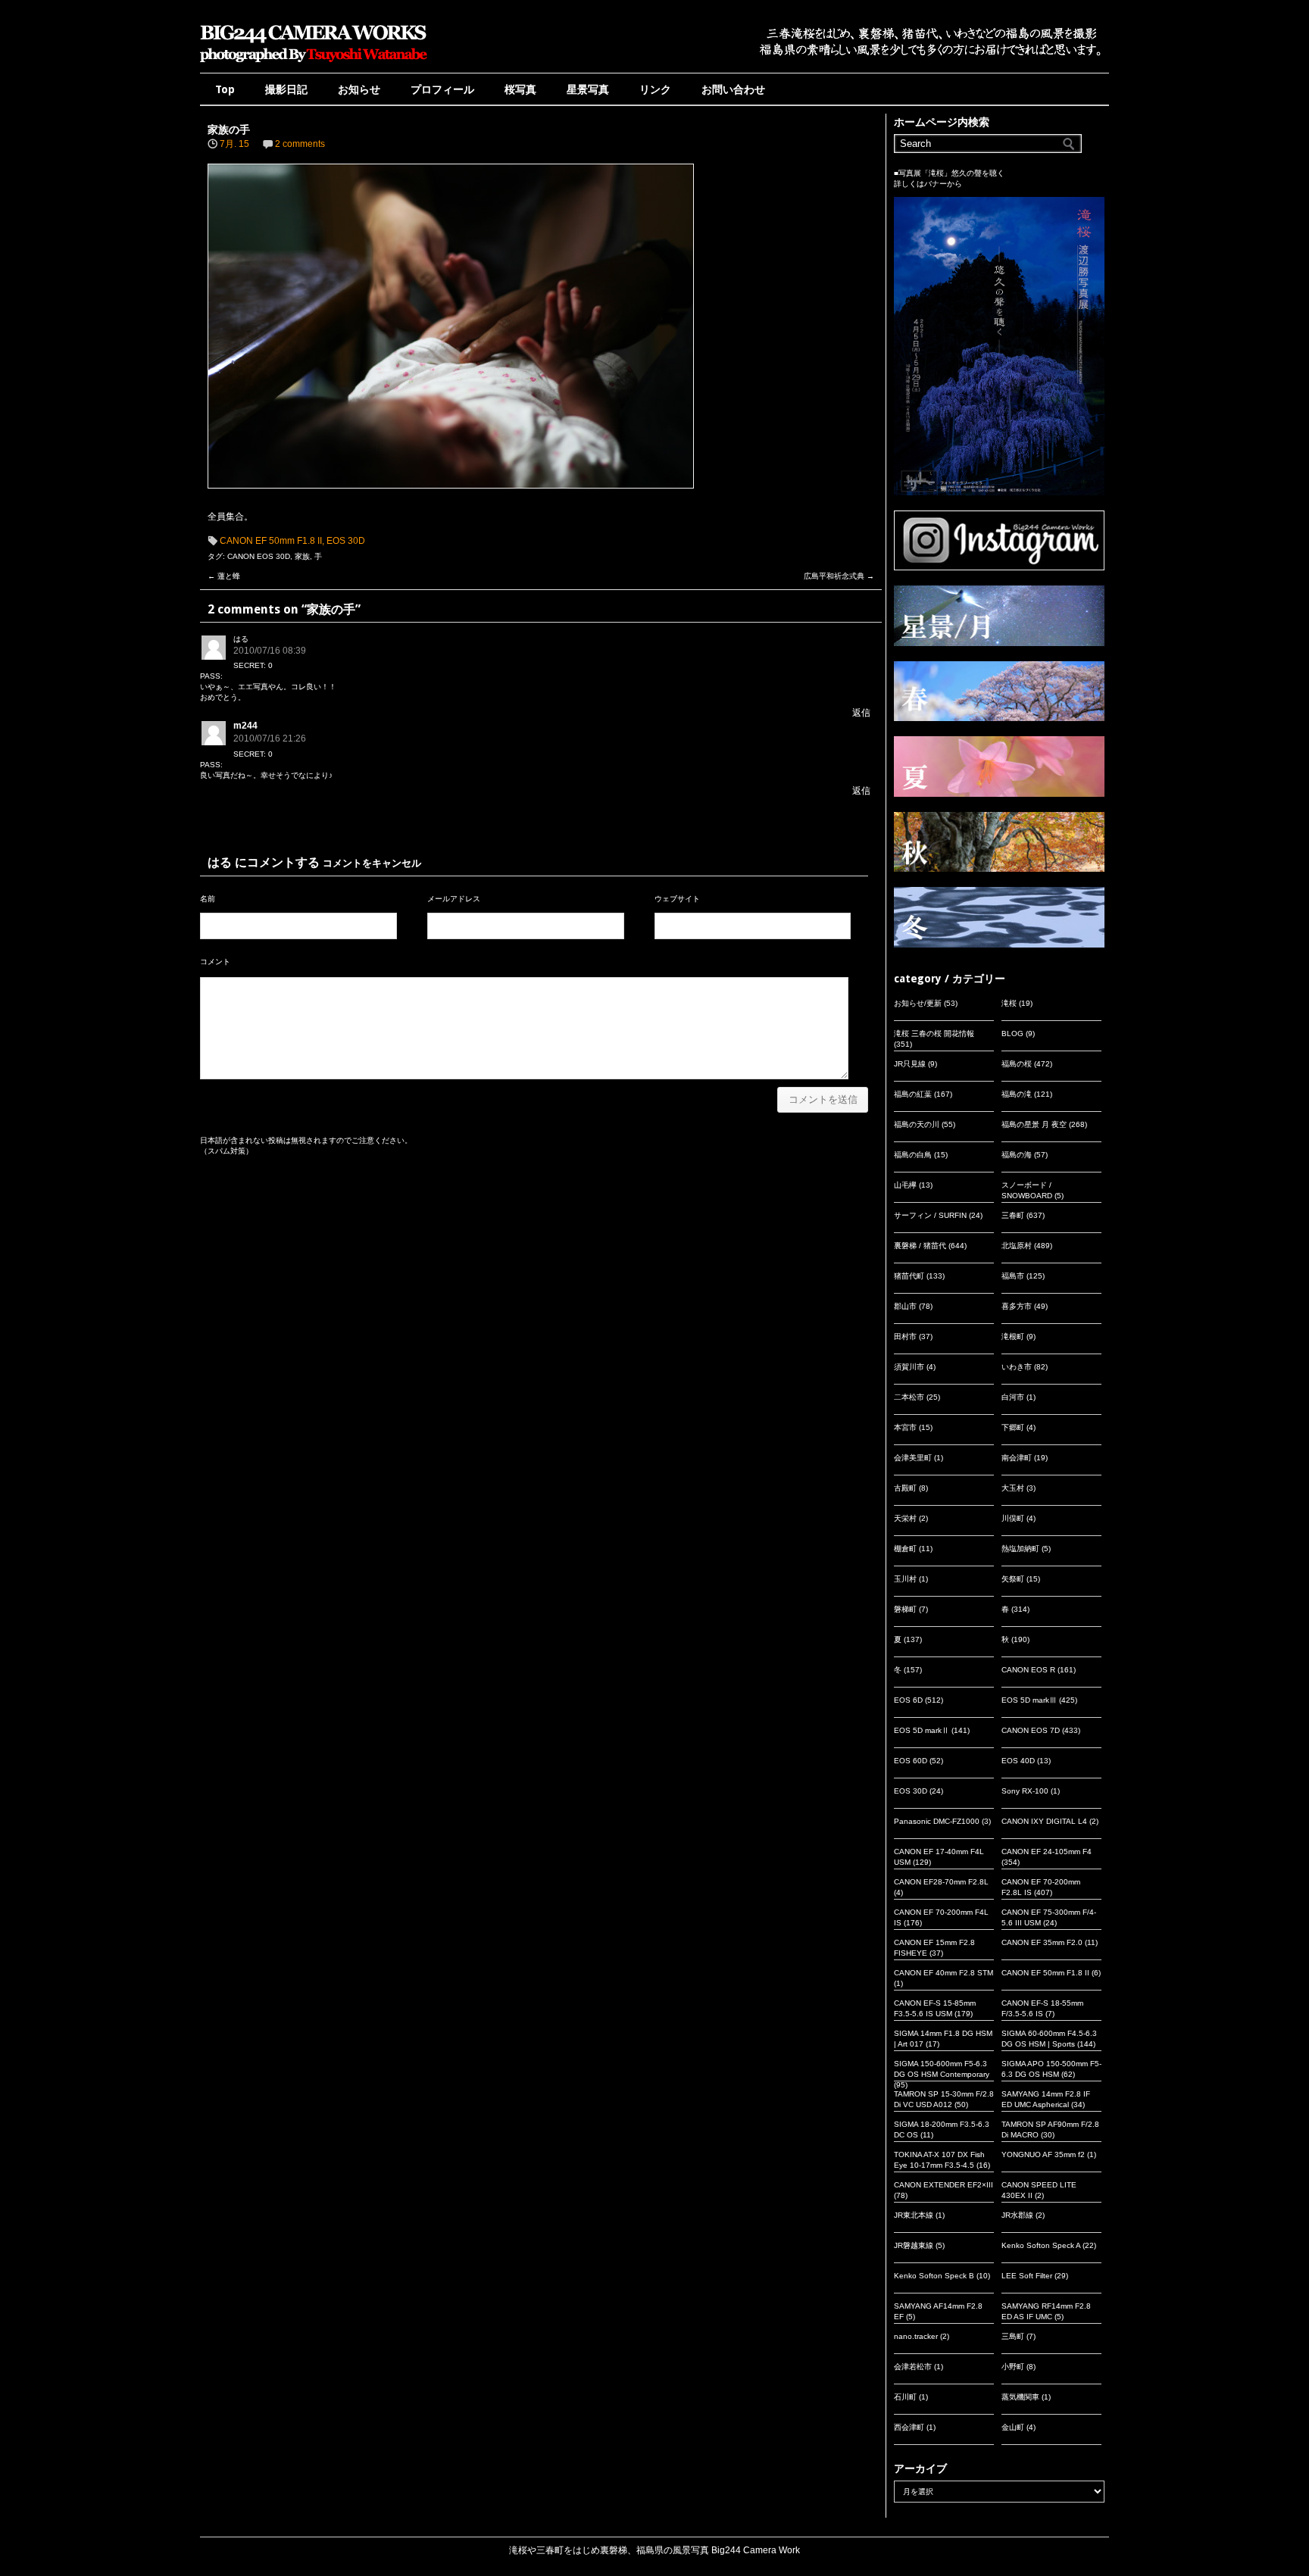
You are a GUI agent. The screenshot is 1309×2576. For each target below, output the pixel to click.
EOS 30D (346, 541)
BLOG (1012, 1034)
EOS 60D (911, 1761)
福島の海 (1017, 1155)
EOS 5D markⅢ (1029, 1700)
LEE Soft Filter (1027, 2276)
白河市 (1013, 1397)
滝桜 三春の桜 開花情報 (934, 1034)
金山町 (1013, 2427)
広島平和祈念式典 (839, 576)
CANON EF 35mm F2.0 (1042, 1942)
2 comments (300, 144)
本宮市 (905, 1427)
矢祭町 (1013, 1579)
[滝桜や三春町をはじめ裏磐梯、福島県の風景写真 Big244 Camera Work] (314, 62)
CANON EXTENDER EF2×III (943, 2185)
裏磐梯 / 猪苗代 (920, 1246)
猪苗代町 (909, 1276)
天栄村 (905, 1518)
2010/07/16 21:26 (270, 738)
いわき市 (1017, 1367)
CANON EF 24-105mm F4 (1047, 1852)
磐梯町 (905, 1609)
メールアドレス (454, 899)
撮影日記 (286, 89)
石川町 (905, 2397)
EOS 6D (908, 1700)
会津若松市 (913, 2367)
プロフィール (442, 89)
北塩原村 (1017, 1246)
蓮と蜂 (224, 576)
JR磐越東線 (914, 2245)
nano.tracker (916, 2336)
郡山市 (905, 1306)
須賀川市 (909, 1367)
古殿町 (905, 1488)
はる (220, 862)
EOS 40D (1018, 1761)
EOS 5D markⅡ (922, 1730)
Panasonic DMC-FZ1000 (937, 1821)
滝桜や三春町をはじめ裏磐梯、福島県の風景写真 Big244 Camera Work (654, 2550)
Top (225, 89)
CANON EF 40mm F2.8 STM (943, 1973)
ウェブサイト (677, 899)
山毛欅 (905, 1185)
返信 (861, 713)
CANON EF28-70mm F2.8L (941, 1882)
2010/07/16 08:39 (270, 651)
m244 (245, 726)
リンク (655, 89)
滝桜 (1009, 1003)
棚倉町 (905, 1549)
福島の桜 (1017, 1064)
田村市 (905, 1336)
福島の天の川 (917, 1124)
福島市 (1013, 1276)
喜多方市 (1017, 1306)
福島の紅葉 (913, 1094)
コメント (215, 962)
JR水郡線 (1017, 2215)
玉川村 (905, 1579)
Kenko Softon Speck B (934, 2276)
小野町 (1013, 2367)
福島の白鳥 (913, 1155)
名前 (208, 899)
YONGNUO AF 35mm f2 (1043, 2154)
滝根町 (1013, 1336)
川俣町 (1013, 1518)
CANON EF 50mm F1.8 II (271, 541)
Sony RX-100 (1025, 1791)
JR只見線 (910, 1064)
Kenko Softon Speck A (1041, 2245)
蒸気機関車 (1020, 2397)
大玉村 (1013, 1488)
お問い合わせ (733, 89)
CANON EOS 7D (1031, 1730)
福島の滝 (1017, 1094)
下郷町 (1013, 1427)
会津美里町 (913, 1458)
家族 (302, 556)
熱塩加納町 (1020, 1549)
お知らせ (359, 89)
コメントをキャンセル (372, 863)
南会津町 (1017, 1458)
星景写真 (588, 89)
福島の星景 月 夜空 (1034, 1124)
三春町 (1013, 1215)
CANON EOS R (1028, 1670)
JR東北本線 (914, 2215)
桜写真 (520, 89)
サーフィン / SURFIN (930, 1215)
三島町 (1013, 2336)
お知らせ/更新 (918, 1003)
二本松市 (909, 1397)
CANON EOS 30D (259, 556)
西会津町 (909, 2427)
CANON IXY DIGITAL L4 (1044, 1821)
